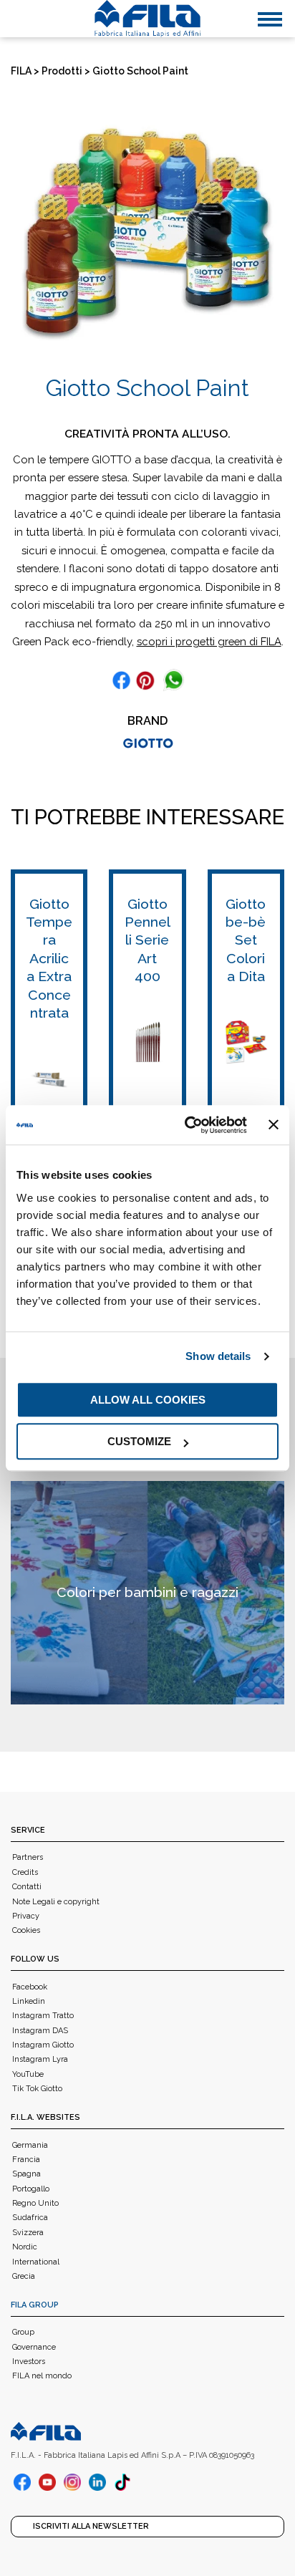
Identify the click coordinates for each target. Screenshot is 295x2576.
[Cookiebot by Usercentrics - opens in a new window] (187, 1125)
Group (23, 2332)
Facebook (30, 1987)
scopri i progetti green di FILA (209, 641)
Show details (218, 1356)
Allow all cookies (148, 1400)
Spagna (26, 2174)
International (36, 2262)
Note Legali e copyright (56, 1902)
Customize (139, 1441)
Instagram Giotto (43, 2045)
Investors (29, 2362)
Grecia (24, 2276)
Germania (30, 2145)
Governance (34, 2347)
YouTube (28, 2074)
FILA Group (35, 2305)
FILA (21, 71)
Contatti (27, 1887)
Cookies (26, 1930)
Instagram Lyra (40, 2059)
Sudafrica (30, 2218)
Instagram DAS (40, 2031)
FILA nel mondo (42, 2376)
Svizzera (28, 2233)
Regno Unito (35, 2203)
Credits (25, 1872)
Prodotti (62, 71)
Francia (26, 2160)
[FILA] (147, 19)
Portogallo (31, 2189)
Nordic (25, 2247)
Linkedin (29, 2001)
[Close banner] (274, 1125)
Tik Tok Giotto (37, 2089)
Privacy (26, 1916)
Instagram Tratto (43, 2016)
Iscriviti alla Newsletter (91, 2526)
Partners (28, 1857)
